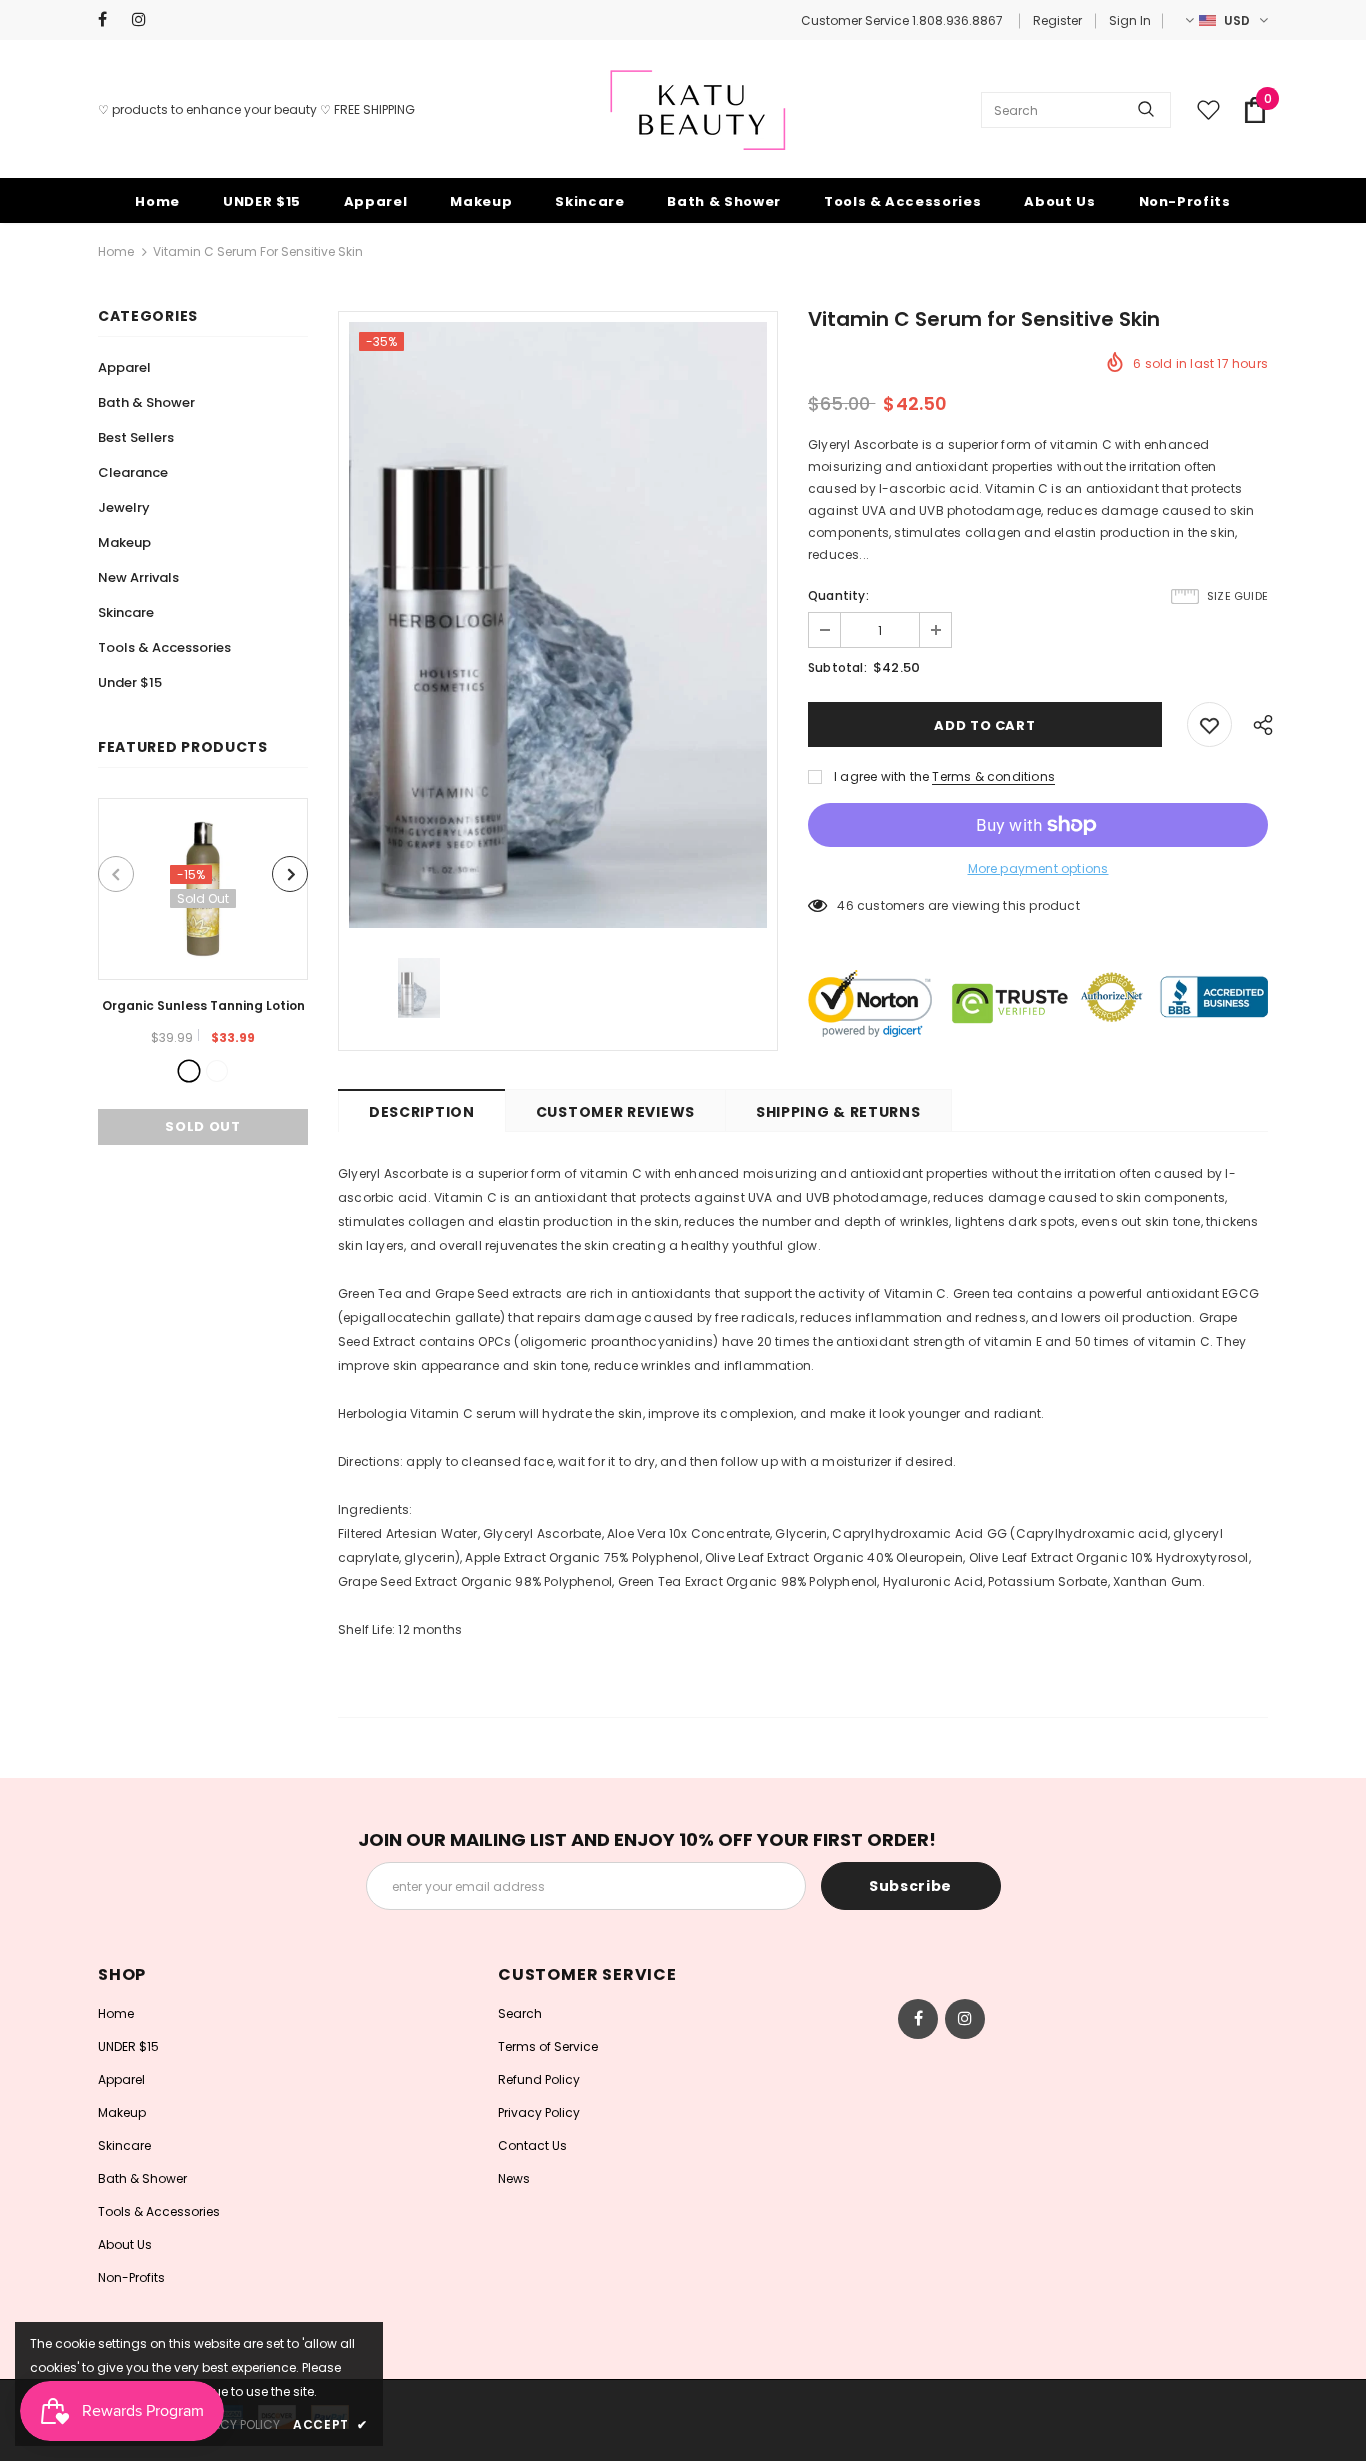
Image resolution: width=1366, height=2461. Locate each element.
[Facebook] (110, 19)
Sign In (1130, 20)
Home (116, 251)
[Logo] (698, 110)
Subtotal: (837, 667)
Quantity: (838, 595)
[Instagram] (144, 19)
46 (845, 905)
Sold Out (202, 1126)
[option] (203, 971)
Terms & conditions (993, 776)
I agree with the (881, 776)
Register (1057, 20)
